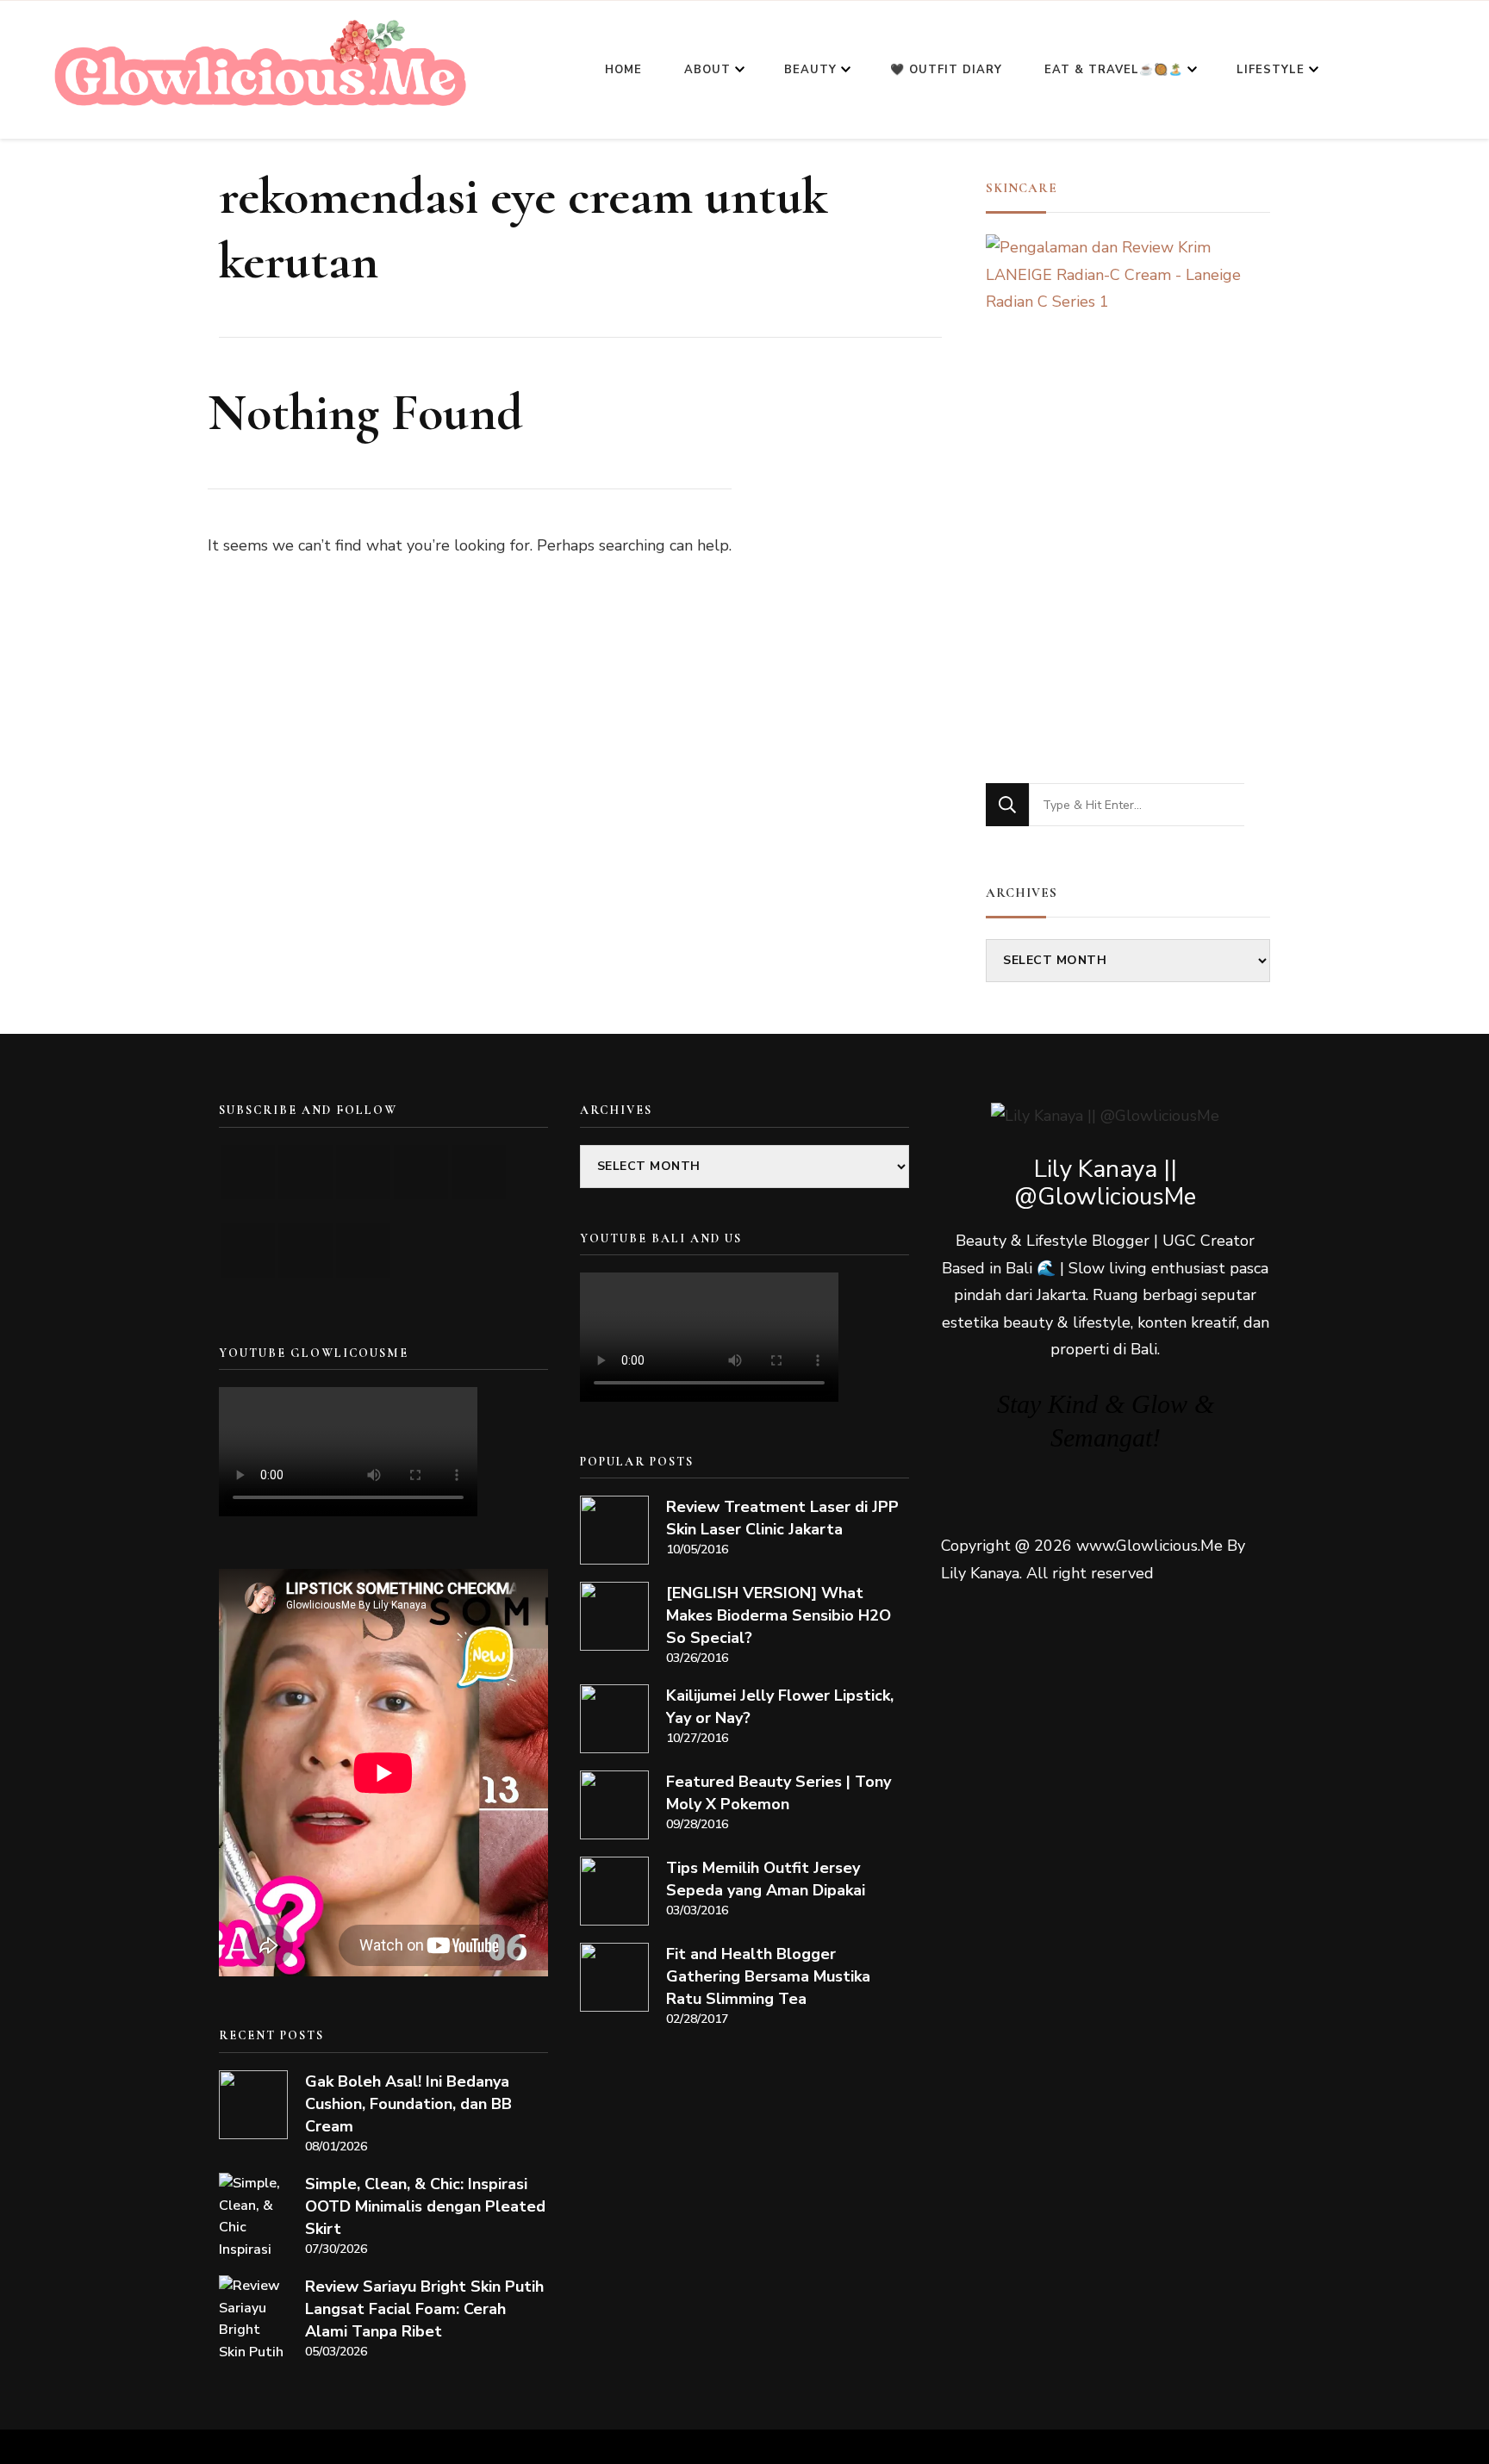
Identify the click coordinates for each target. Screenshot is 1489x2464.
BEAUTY (810, 70)
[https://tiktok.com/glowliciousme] (305, 1251)
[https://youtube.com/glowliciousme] (248, 1172)
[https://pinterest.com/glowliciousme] (248, 1251)
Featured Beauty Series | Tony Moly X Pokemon (779, 1793)
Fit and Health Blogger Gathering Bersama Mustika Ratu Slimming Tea (768, 1976)
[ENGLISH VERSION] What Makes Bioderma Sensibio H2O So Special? (779, 1615)
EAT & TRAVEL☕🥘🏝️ (1114, 70)
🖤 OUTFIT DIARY (946, 70)
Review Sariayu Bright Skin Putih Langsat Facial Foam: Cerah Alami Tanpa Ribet (424, 2309)
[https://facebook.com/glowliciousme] (421, 1172)
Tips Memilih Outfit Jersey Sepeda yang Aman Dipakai (766, 1879)
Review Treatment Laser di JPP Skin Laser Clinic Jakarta (782, 1518)
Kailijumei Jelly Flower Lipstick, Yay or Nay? (780, 1707)
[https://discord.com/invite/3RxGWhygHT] (363, 1251)
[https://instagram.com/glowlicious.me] (305, 1172)
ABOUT (707, 70)
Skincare (1022, 188)
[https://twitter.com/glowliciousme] (363, 1172)
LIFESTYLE (1271, 70)
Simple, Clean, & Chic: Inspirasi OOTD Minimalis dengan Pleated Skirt (425, 2206)
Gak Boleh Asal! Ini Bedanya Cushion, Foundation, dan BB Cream (408, 2104)
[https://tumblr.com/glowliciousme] (479, 1172)
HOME (623, 70)
